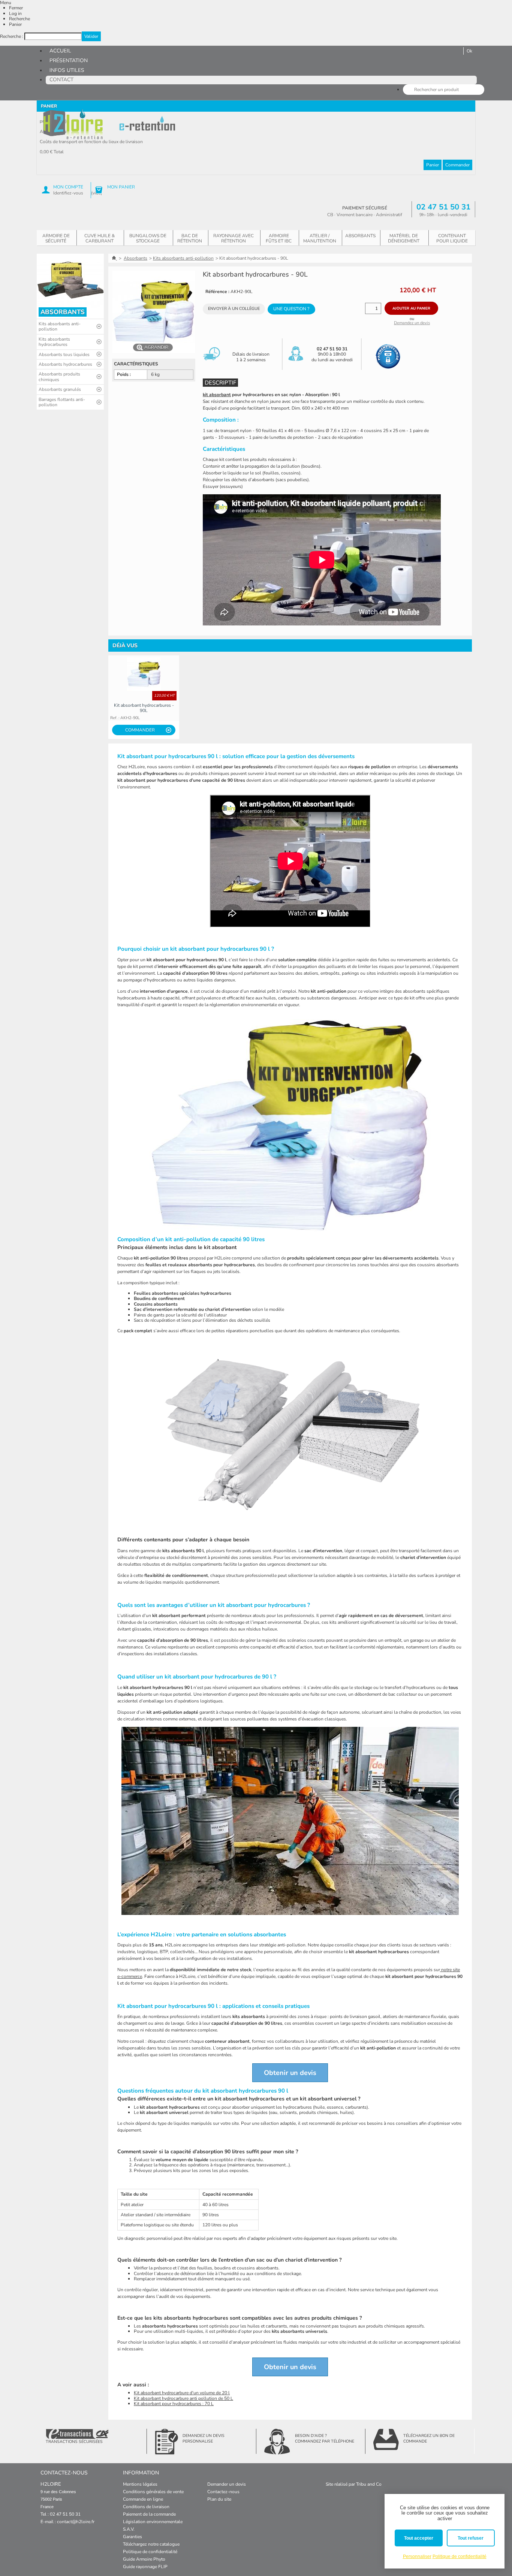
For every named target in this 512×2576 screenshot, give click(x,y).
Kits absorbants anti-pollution (60, 326)
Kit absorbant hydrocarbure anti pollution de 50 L (183, 2398)
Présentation (69, 61)
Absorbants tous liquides (64, 355)
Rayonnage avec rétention (234, 238)
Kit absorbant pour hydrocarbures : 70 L (174, 2404)
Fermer (16, 8)
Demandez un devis (412, 323)
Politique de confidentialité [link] (460, 2557)
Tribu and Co (369, 2484)
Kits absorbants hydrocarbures (54, 342)
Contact (61, 80)
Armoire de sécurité (56, 238)
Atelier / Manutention (320, 238)
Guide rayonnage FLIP (145, 2567)
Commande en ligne (143, 2499)
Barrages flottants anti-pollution (62, 402)
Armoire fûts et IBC (279, 238)
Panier (15, 24)
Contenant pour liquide (452, 238)
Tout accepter (419, 2538)
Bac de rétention (190, 238)
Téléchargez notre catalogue (151, 2544)
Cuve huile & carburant (100, 238)
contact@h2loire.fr (76, 2522)
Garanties (132, 2537)
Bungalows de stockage (148, 238)
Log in (15, 13)
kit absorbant (217, 395)
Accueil (60, 51)
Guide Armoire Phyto (144, 2559)
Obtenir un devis (290, 2073)
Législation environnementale (153, 2522)
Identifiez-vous (68, 193)
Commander (457, 165)
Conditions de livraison (146, 2507)
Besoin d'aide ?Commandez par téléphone (325, 2438)
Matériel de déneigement (404, 238)
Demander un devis (227, 2484)
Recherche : (12, 36)
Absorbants (360, 236)
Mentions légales (140, 2484)
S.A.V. (129, 2529)
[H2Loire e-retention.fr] (73, 124)
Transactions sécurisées (74, 2442)
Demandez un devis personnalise (204, 2438)
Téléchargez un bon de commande (429, 2438)
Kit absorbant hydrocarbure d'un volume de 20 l (182, 2393)
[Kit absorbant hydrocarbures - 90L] (144, 674)
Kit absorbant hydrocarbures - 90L (144, 708)
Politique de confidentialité (150, 2552)
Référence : (217, 292)
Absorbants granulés (60, 389)
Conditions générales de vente (153, 2492)
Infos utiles (67, 70)
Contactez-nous (223, 2492)
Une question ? (291, 309)
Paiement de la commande (149, 2514)
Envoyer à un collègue (234, 309)
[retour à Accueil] (115, 258)
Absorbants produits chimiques (59, 377)
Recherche (19, 19)
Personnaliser (417, 2557)
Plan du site (219, 2499)
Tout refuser (471, 2538)
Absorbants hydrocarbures (65, 364)
